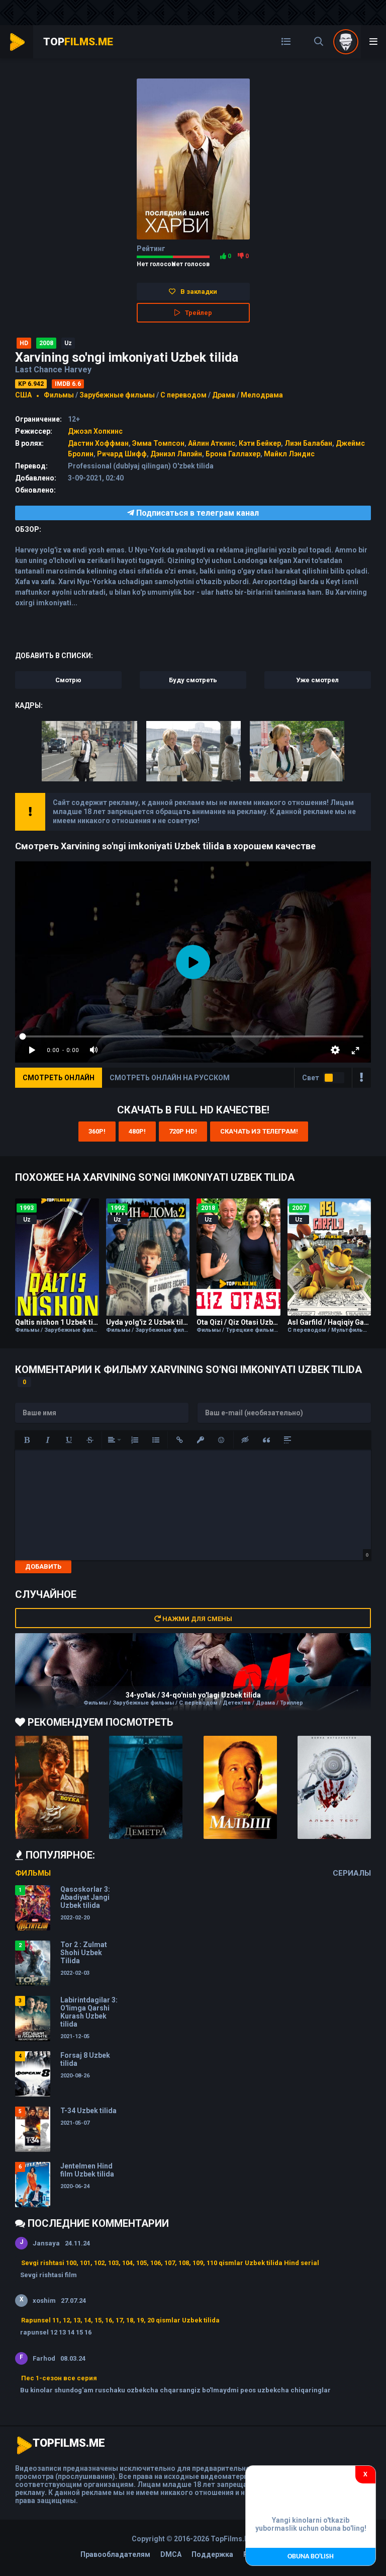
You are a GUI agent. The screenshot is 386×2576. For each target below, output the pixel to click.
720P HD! (183, 1131)
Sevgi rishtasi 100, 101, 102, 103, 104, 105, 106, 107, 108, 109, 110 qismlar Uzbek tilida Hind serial (170, 2263)
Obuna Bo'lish (311, 2557)
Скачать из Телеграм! (259, 1131)
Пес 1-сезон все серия (59, 2378)
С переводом (184, 395)
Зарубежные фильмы (117, 395)
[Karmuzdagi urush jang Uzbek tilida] (52, 1787)
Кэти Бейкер (260, 443)
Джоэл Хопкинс (95, 431)
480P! (137, 1131)
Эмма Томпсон (158, 443)
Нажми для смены (197, 1619)
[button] (27, 1440)
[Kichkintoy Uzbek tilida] (240, 1787)
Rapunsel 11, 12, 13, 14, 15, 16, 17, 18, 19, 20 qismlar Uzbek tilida (120, 2320)
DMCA (171, 2554)
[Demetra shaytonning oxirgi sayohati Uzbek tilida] (146, 1787)
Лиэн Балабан (308, 443)
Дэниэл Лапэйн (176, 454)
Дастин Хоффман (98, 443)
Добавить (43, 1566)
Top (78, 42)
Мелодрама (262, 395)
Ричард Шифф (122, 454)
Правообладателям (115, 2554)
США (23, 395)
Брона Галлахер (233, 454)
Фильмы (59, 395)
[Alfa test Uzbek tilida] (334, 1787)
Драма (224, 395)
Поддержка (212, 2554)
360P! (97, 1131)
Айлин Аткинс (212, 443)
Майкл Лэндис (289, 454)
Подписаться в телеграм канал (197, 513)
